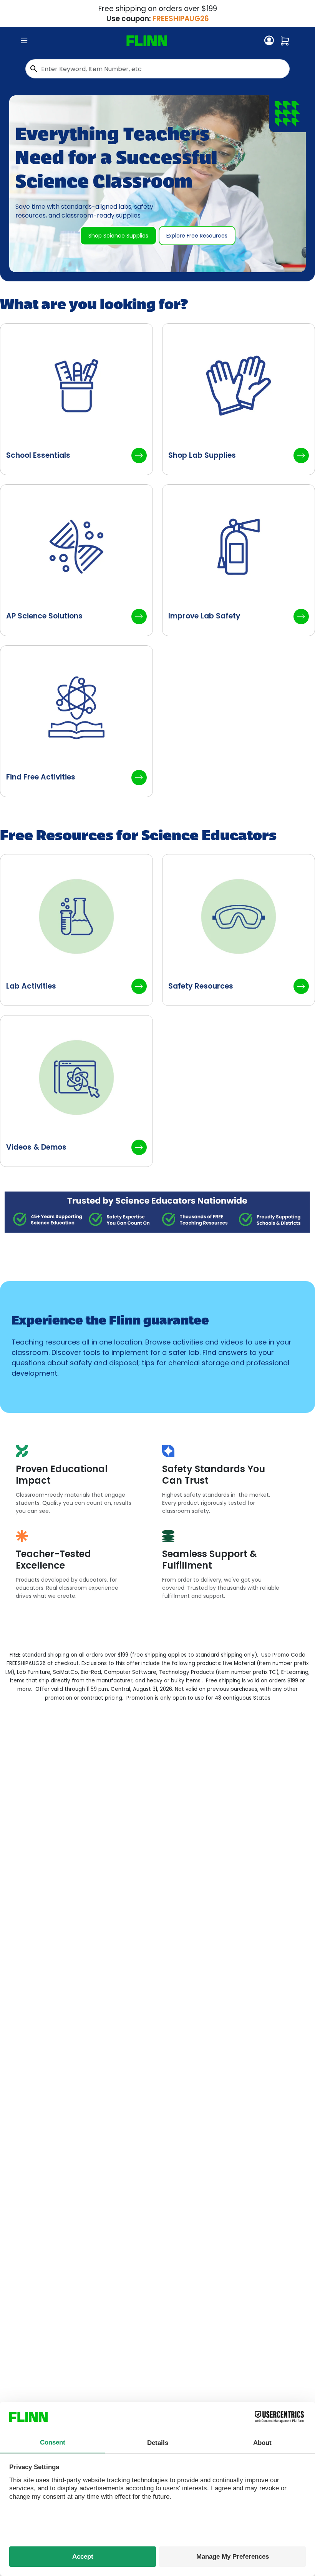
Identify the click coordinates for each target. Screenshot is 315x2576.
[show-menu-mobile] (24, 41)
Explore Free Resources (197, 236)
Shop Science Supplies (118, 236)
